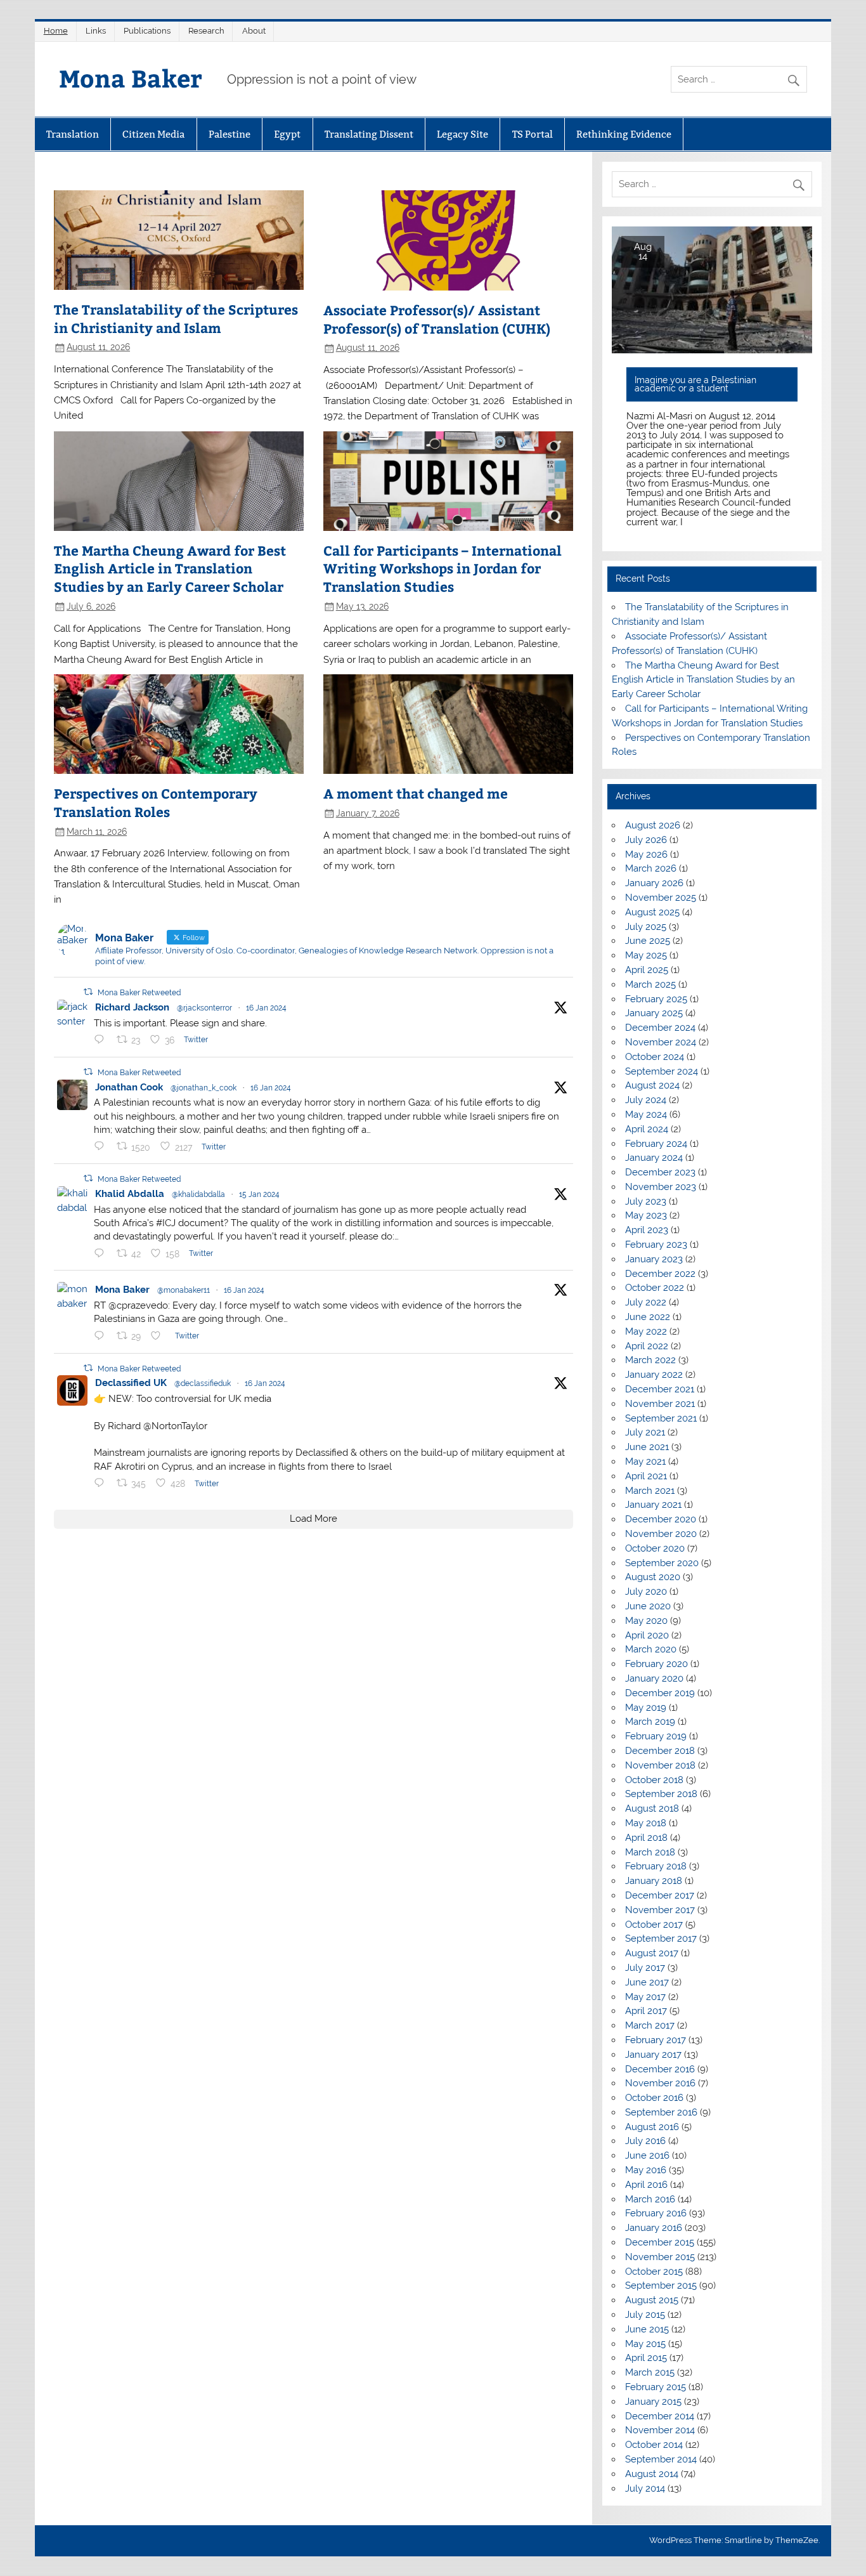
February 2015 (656, 2387)
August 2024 (652, 1085)
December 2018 (660, 1751)
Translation (73, 134)
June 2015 (647, 2329)
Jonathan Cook (129, 1087)
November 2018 (660, 1765)
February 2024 (656, 1144)
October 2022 (655, 1288)
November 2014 (660, 2430)
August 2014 (652, 2474)
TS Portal (533, 134)
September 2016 (661, 2112)
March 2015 (650, 2372)
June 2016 (647, 2155)
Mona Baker (131, 78)
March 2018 (650, 1852)
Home (56, 31)
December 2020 (661, 1519)
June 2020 (648, 1606)
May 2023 (646, 1215)
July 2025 (646, 927)
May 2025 (646, 955)
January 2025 (654, 1013)
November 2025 (661, 898)
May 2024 (646, 1115)
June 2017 (647, 1982)
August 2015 (652, 2300)
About (254, 31)
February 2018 (656, 1866)
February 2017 (656, 2040)
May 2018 (646, 1823)
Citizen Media (153, 134)
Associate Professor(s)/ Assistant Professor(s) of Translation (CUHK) (437, 319)
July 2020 (646, 1592)
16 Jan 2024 (266, 1008)
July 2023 (646, 1201)
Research (206, 31)
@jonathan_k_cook (204, 1088)
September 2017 (661, 1939)
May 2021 (645, 1461)
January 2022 (654, 1375)
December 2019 (660, 1693)
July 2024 (646, 1100)
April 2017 (646, 2011)
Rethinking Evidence (624, 134)
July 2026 (646, 840)
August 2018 (652, 1808)
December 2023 (660, 1172)
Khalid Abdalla (130, 1194)
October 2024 (655, 1057)
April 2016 (646, 2185)
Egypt (287, 134)
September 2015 (661, 2285)
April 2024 (647, 1129)
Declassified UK (131, 1383)
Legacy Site (462, 134)
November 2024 (661, 1042)
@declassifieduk (203, 1383)
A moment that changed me (416, 794)
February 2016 (656, 2213)
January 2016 (654, 2228)
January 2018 (654, 1881)
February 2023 (656, 1245)
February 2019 (656, 1736)
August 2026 (653, 825)
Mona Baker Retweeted (139, 993)
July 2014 (645, 2488)
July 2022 (646, 1302)
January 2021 (653, 1505)
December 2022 (660, 1274)
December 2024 (660, 1028)
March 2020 (651, 1649)
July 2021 (645, 1432)
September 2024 (662, 1071)
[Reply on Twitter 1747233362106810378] (102, 1336)
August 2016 (652, 2127)
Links (96, 31)
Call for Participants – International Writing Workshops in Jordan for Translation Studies (443, 569)
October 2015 (654, 2272)
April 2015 (646, 2358)
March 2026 (651, 868)
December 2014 (660, 2416)
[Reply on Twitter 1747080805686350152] (102, 1146)
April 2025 (647, 970)
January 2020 (654, 1678)
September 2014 (661, 2459)
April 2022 (647, 1346)
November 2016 (660, 2083)
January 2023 (654, 1259)
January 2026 (654, 883)
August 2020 (653, 1577)
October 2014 (654, 2445)
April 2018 (646, 1838)
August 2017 (652, 1953)
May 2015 (645, 2344)
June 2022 (648, 1317)
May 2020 (646, 1621)
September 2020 (662, 1563)
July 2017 (645, 1968)
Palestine (229, 134)
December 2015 (660, 2242)
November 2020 (661, 1534)
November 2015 (660, 2257)
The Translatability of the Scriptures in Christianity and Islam (176, 319)
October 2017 (654, 1925)
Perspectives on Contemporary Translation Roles (156, 803)
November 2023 (661, 1187)
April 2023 (647, 1230)
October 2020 (655, 1548)
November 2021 (660, 1404)
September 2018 (661, 1794)
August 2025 (652, 912)
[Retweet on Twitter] (88, 992)
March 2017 (650, 2025)
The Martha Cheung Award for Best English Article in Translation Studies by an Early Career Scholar (170, 569)
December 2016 (660, 2069)
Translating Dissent (369, 134)
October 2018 (654, 1780)
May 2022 (646, 1331)
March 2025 (650, 984)
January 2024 (654, 1158)
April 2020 (647, 1635)
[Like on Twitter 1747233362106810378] (159, 1336)
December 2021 (660, 1389)
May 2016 (646, 2170)
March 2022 (650, 1360)
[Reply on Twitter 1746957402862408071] (102, 1253)
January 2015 (653, 2402)
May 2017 (645, 1997)
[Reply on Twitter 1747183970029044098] (102, 1483)
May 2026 (646, 854)
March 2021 (650, 1491)
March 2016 (650, 2199)
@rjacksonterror (204, 1008)
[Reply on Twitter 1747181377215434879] (102, 1040)
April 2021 (646, 1476)
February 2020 (656, 1664)
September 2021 (661, 1418)
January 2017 (653, 2055)
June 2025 (648, 941)
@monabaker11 (184, 1290)
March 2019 (650, 1722)
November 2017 (660, 1910)
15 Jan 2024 (259, 1194)
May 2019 (646, 1708)
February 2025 (656, 999)
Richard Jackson (132, 1007)
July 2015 (645, 2315)
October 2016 (654, 2098)
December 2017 (660, 1895)
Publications (147, 31)
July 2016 (645, 2141)
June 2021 (647, 1447)
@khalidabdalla (198, 1194)
